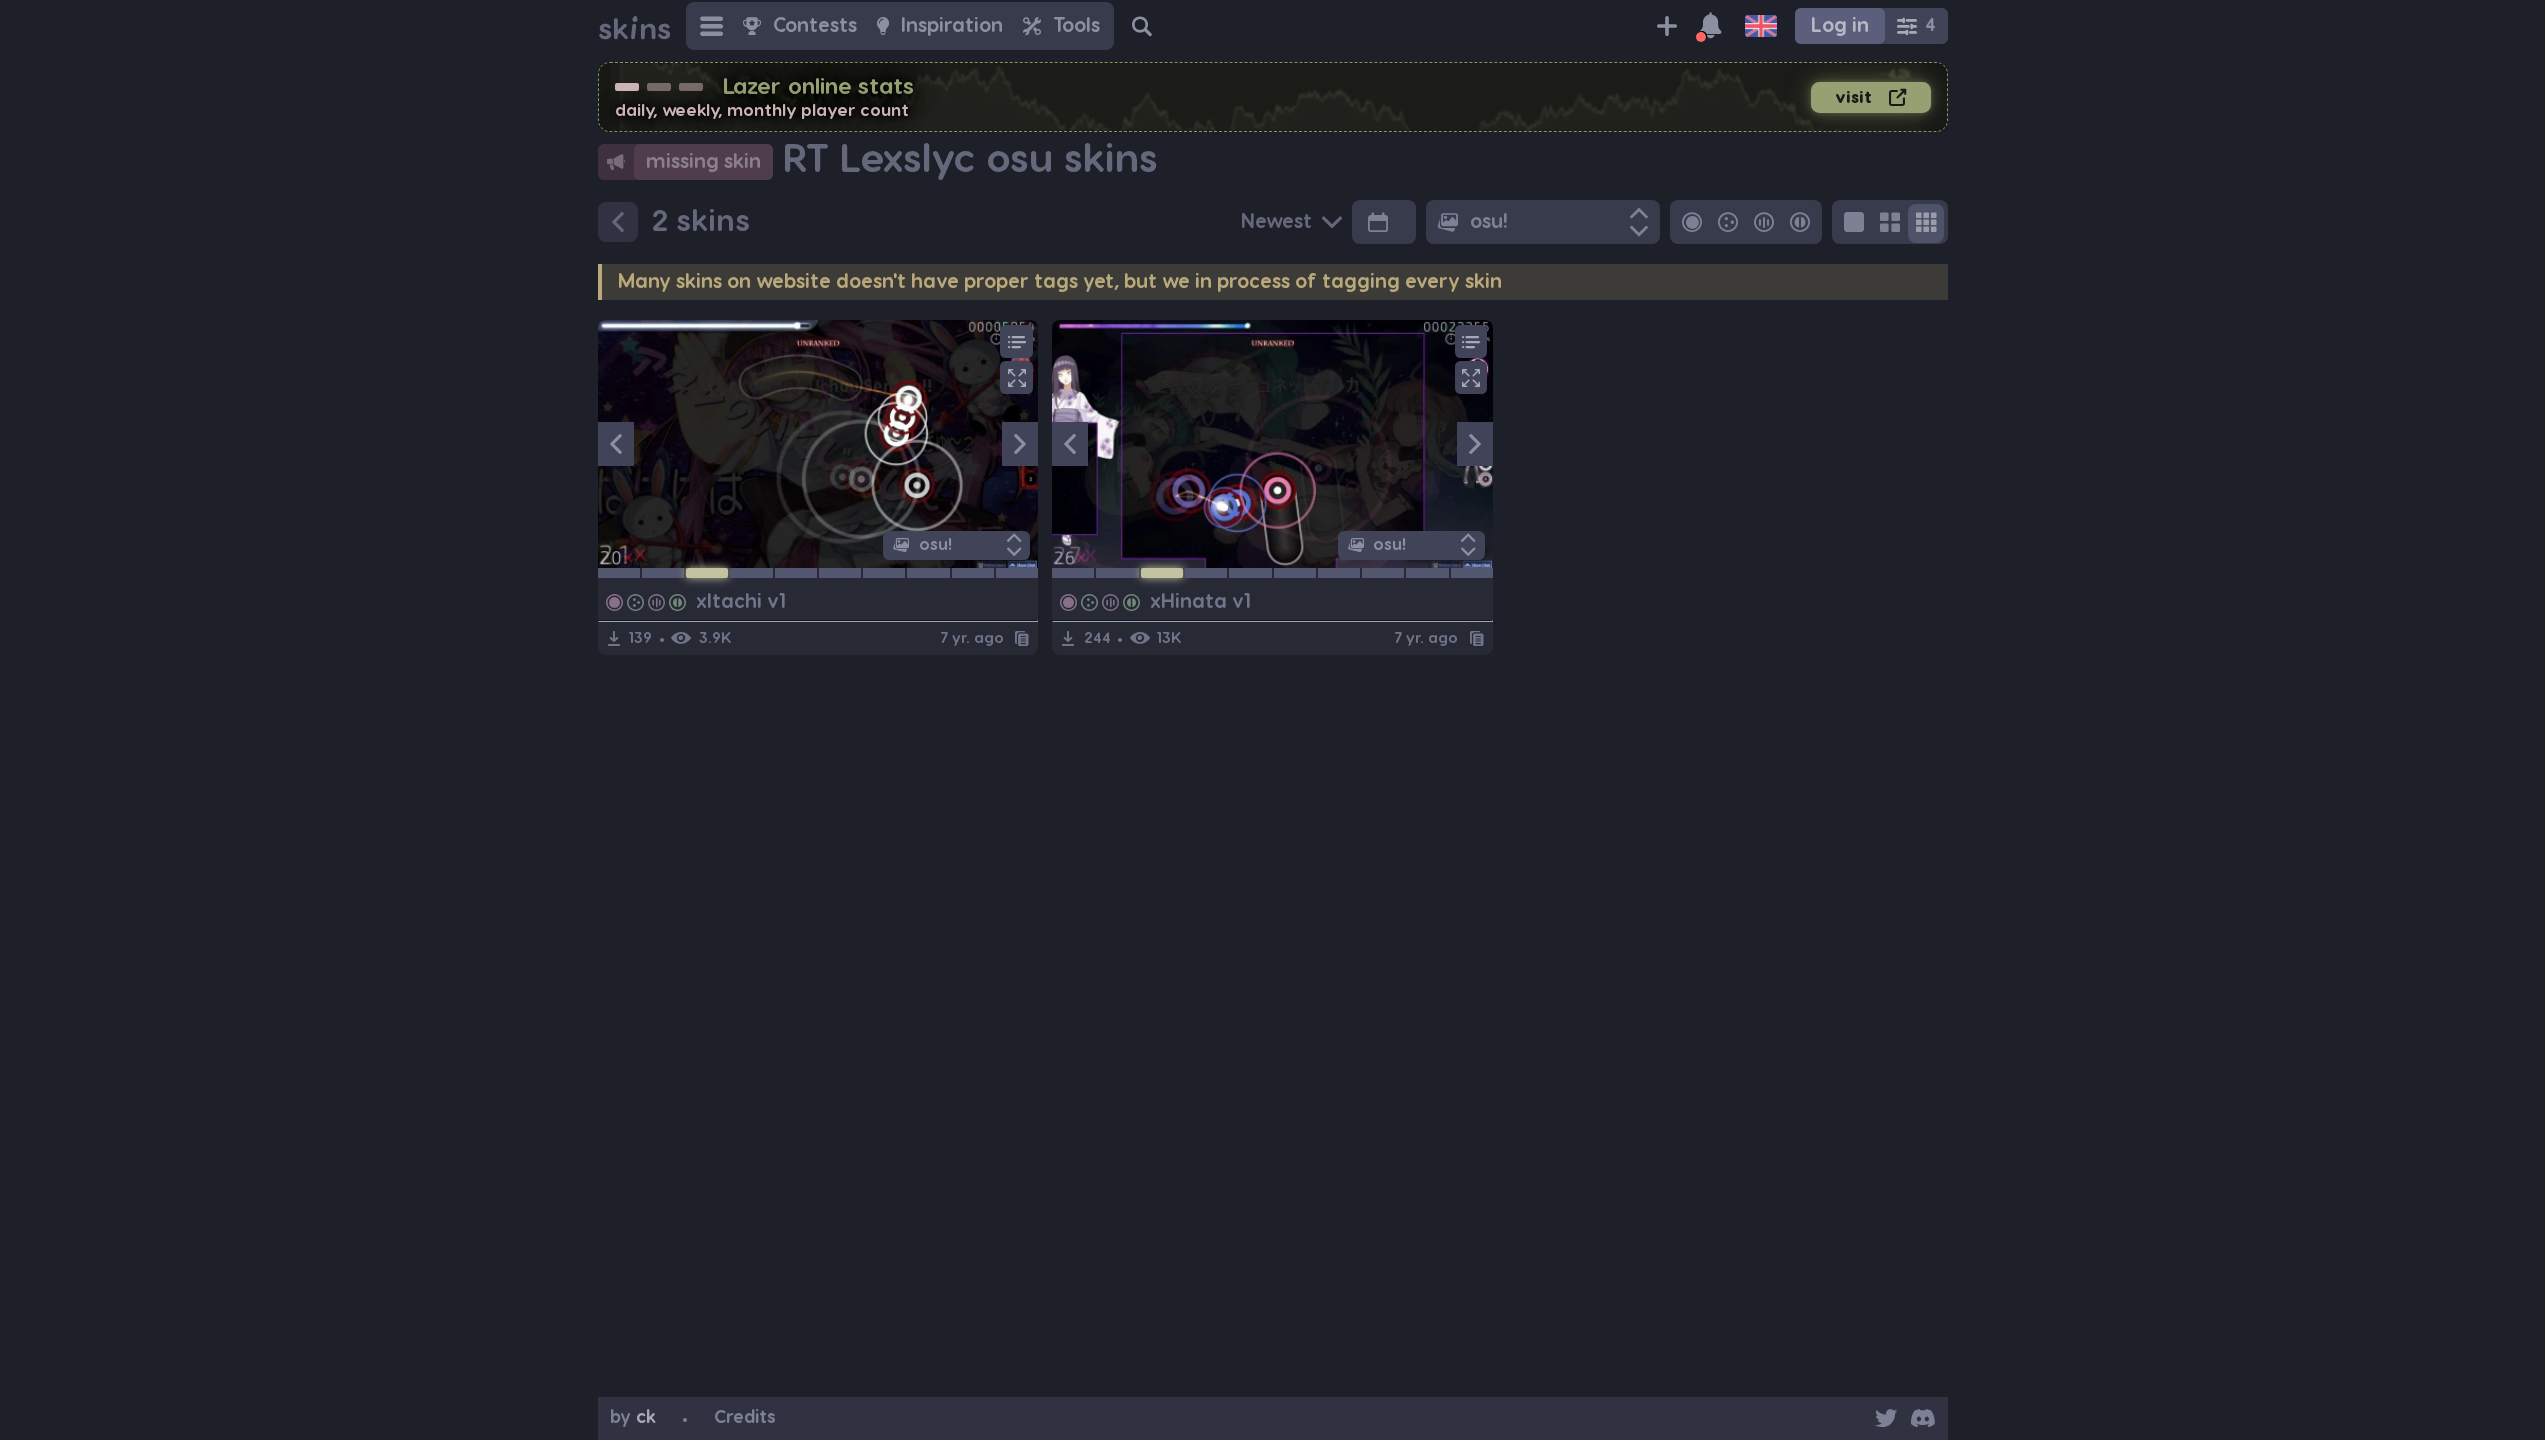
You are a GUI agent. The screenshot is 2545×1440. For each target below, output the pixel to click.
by (633, 1417)
